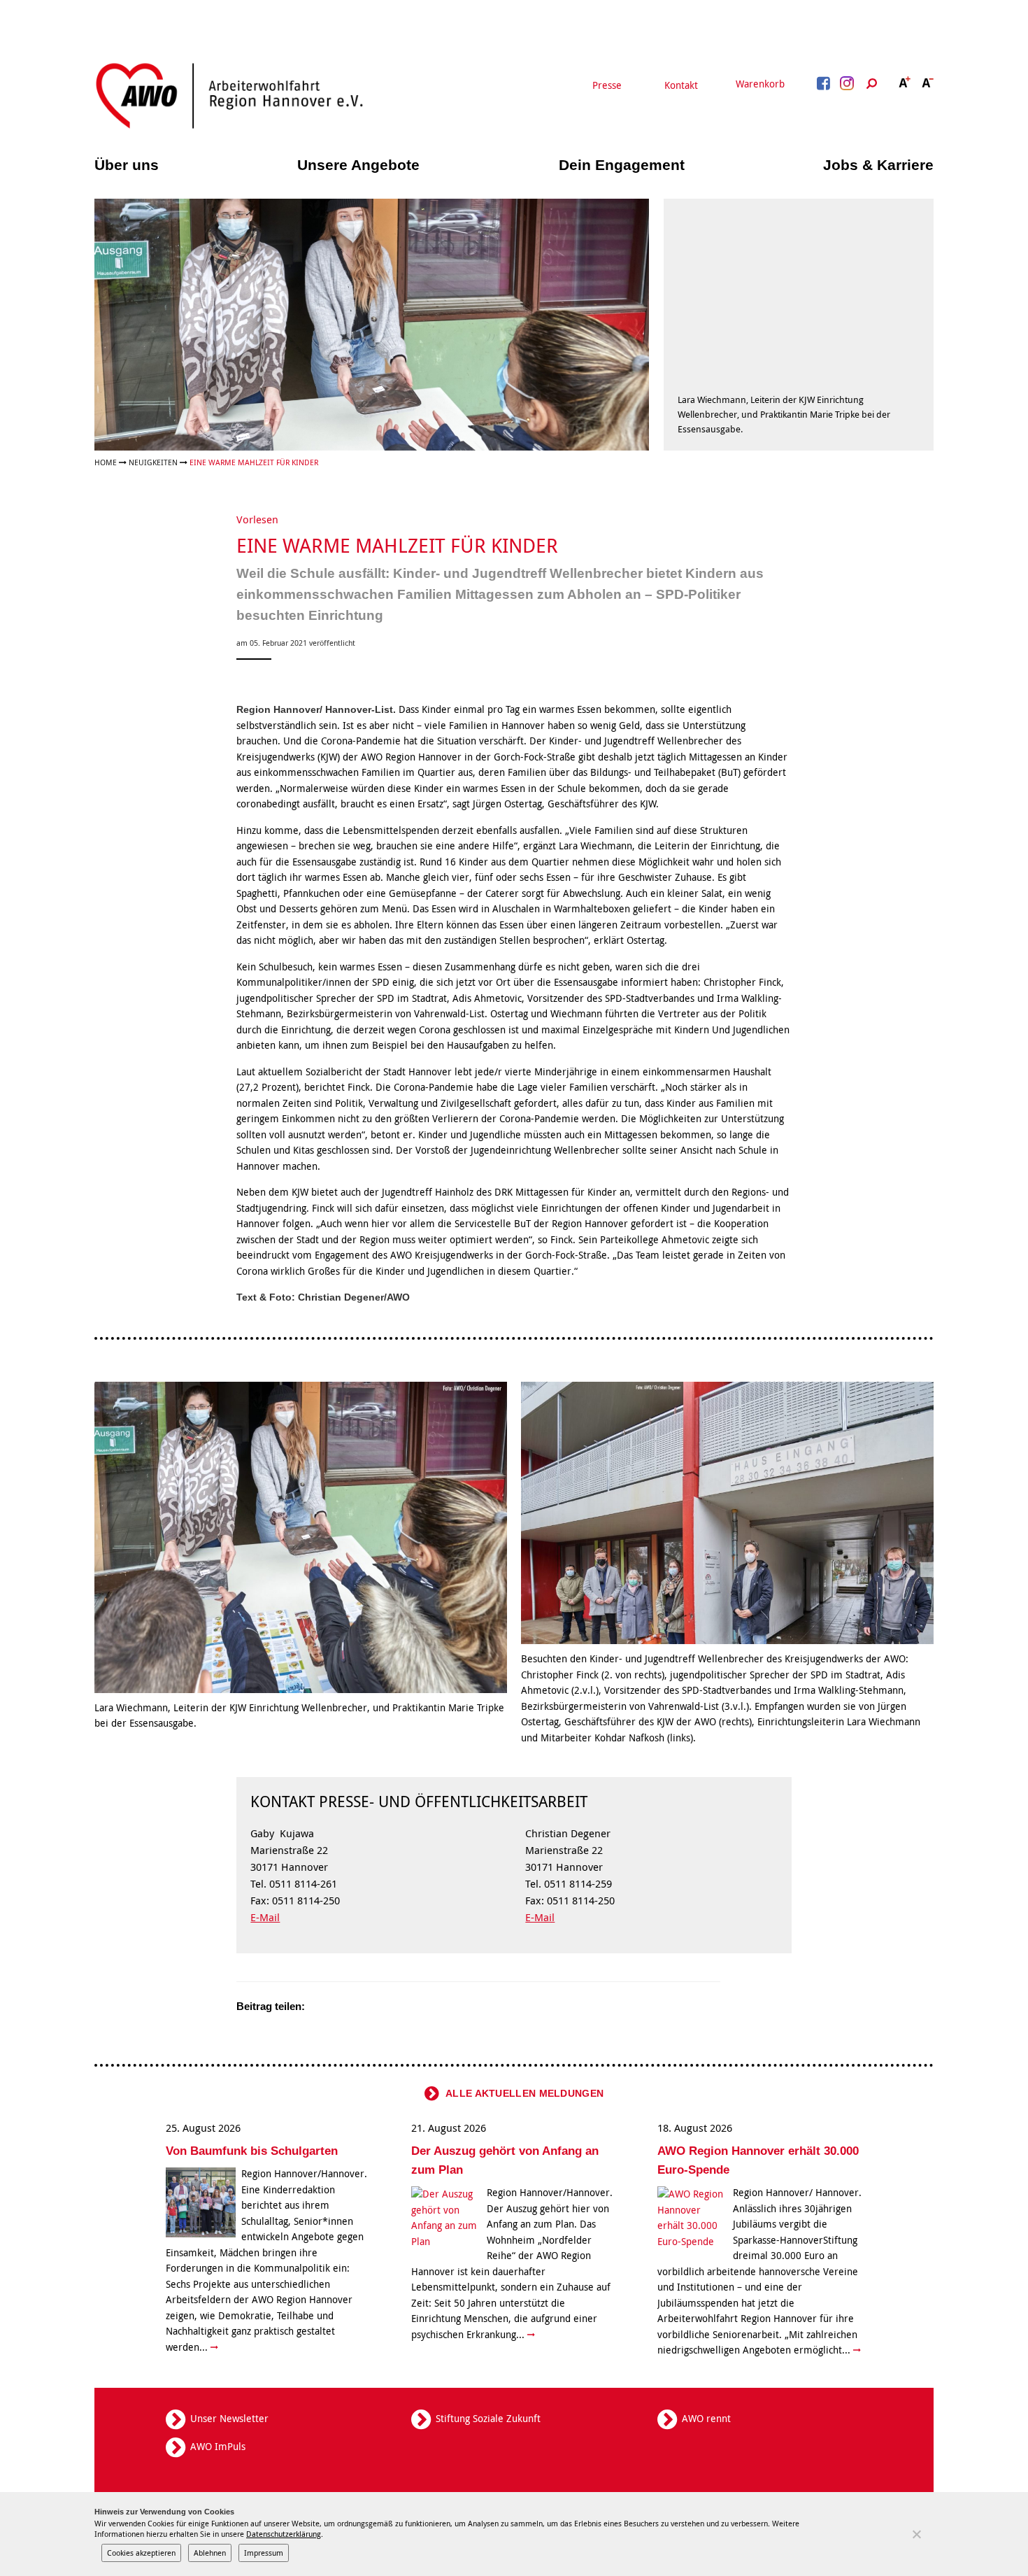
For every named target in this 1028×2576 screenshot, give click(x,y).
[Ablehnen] (916, 2534)
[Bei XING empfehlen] (373, 2007)
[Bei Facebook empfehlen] (338, 2007)
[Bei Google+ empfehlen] (355, 2007)
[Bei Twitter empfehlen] (320, 2007)
